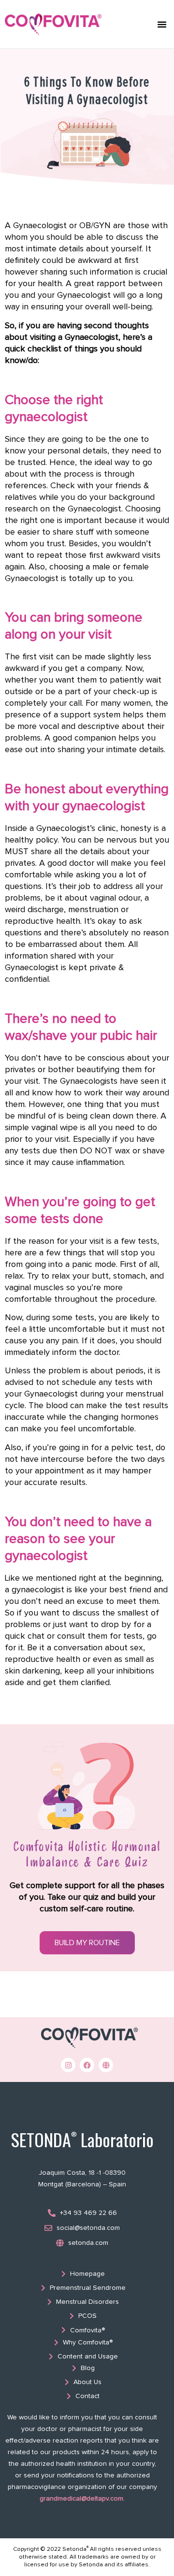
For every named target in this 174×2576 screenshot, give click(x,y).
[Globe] (106, 2065)
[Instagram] (68, 2065)
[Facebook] (87, 2065)
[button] (162, 24)
